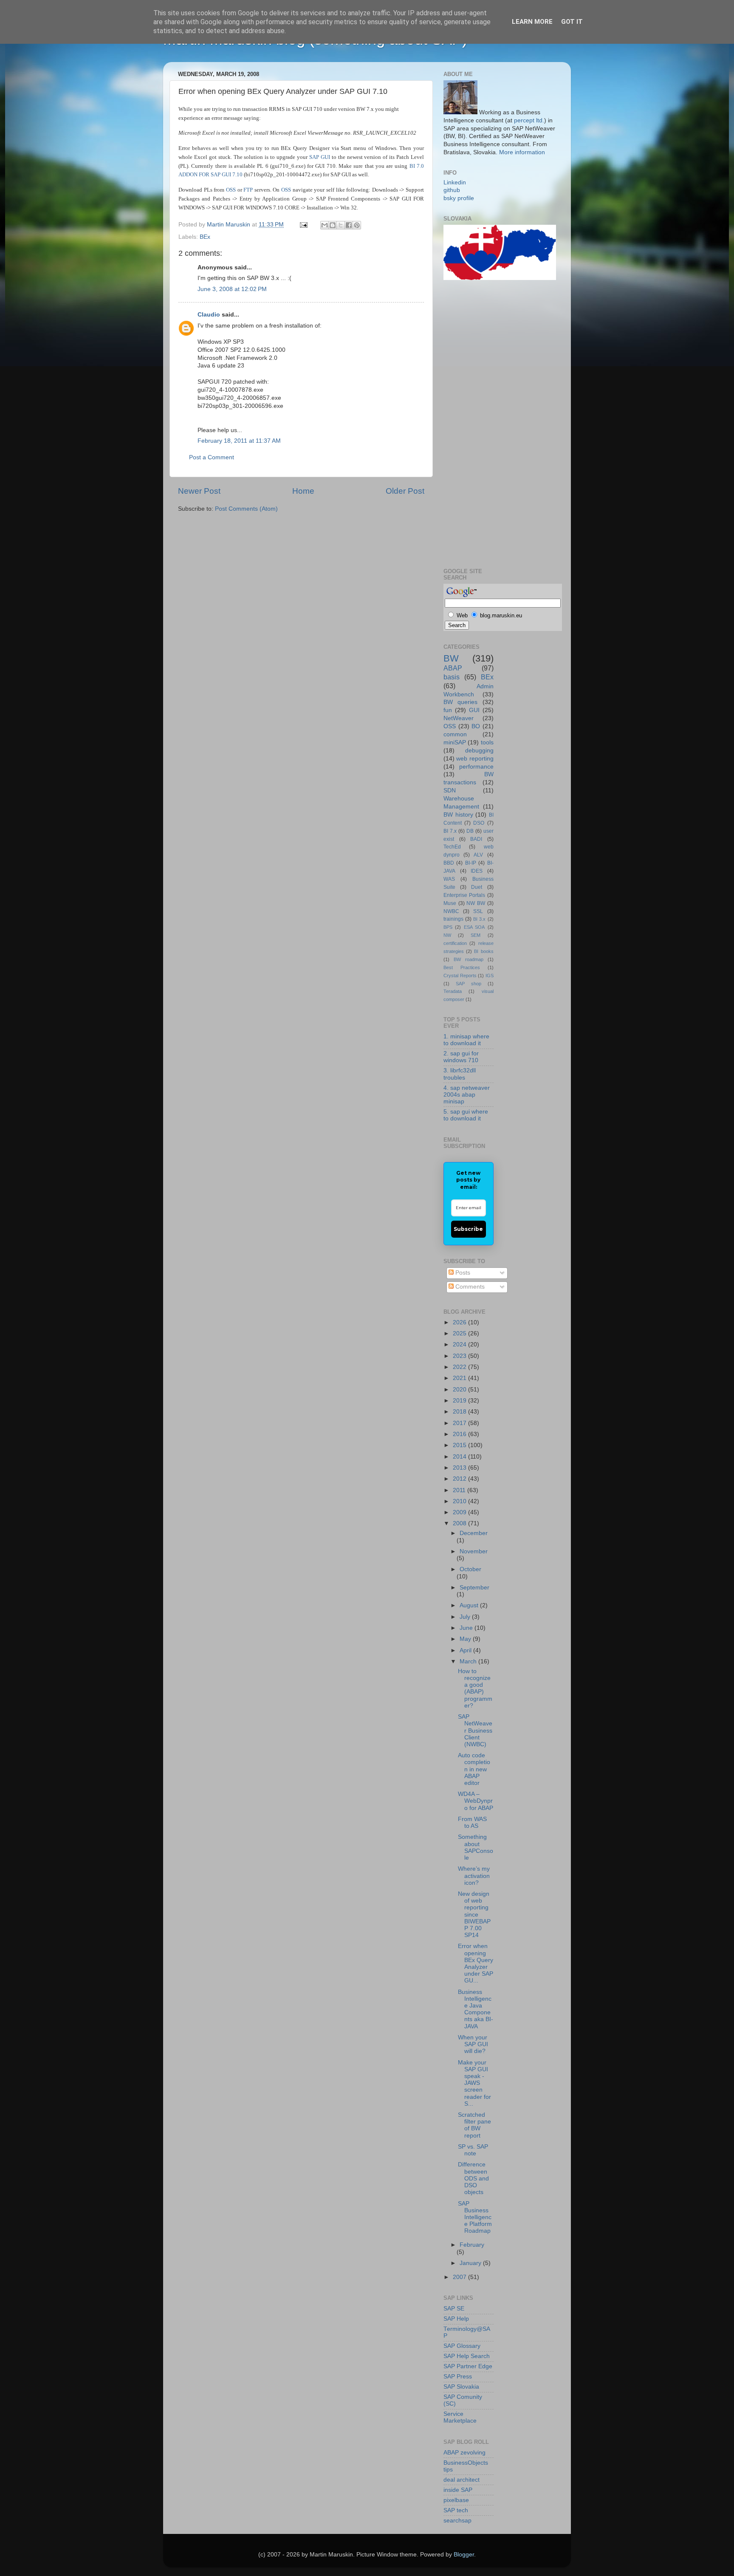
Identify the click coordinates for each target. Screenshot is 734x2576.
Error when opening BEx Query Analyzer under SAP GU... (476, 1963)
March (469, 1661)
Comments (469, 1287)
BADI (476, 839)
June (467, 1628)
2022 (460, 1367)
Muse (450, 903)
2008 (460, 1523)
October (470, 1569)
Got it (572, 22)
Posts (462, 1273)
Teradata (453, 991)
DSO (479, 823)
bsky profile (459, 198)
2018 (460, 1412)
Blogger (464, 2555)
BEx (205, 237)
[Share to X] (341, 225)
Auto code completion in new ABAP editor (474, 1769)
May (466, 1639)
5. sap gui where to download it (466, 1115)
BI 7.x (450, 831)
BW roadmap (469, 959)
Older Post (405, 491)
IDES (477, 871)
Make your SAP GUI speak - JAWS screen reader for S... (474, 2083)
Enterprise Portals (464, 895)
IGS (490, 976)
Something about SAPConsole (476, 1847)
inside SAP (458, 2490)
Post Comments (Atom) (246, 509)
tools (487, 742)
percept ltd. (529, 120)
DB (470, 831)
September (474, 1588)
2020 (460, 1390)
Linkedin (455, 182)
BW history (458, 815)
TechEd (452, 847)
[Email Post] (303, 225)
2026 (460, 1322)
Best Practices (462, 967)
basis (452, 677)
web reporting (475, 759)
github (452, 190)
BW (451, 658)
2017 (460, 1423)
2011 (460, 1490)
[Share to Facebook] (349, 225)
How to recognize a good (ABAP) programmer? (475, 1688)
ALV (478, 855)
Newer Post (199, 491)
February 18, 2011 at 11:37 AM (239, 441)
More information (522, 152)
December (474, 1533)
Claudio (209, 315)
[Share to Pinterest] (357, 225)
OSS (231, 190)
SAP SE (454, 2309)
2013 (460, 1468)
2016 (460, 1434)
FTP (248, 190)
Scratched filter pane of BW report (474, 2125)
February (472, 2245)
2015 (460, 1445)
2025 (460, 1333)
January (471, 2263)
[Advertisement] (477, 423)
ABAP (453, 668)
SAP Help (456, 2319)
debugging (479, 751)
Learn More (532, 22)
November (474, 1551)
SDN (450, 790)
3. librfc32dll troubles (460, 1074)
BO (476, 726)
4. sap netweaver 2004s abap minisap (467, 1095)
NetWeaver (459, 718)
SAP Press (458, 2377)
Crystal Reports (460, 976)
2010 (460, 1501)
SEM (476, 935)
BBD (449, 863)
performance (476, 767)
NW (447, 935)
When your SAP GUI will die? (473, 2044)
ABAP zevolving (464, 2453)
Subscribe (468, 1229)
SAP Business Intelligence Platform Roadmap (475, 2217)
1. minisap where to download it (466, 1040)
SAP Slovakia (461, 2387)
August (470, 1605)
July (466, 1617)
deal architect (462, 2480)
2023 (460, 1356)
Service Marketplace (460, 2417)
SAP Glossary (462, 2346)
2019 (460, 1401)
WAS (449, 879)
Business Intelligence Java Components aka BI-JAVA (476, 2009)
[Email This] (325, 225)
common (455, 734)
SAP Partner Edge (468, 2366)
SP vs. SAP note (473, 2150)
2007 (460, 2277)
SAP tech (456, 2510)
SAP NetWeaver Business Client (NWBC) (475, 1731)
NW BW (476, 903)
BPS (448, 927)
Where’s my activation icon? (474, 1876)
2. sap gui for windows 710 (461, 1057)
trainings (453, 919)
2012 (460, 1479)
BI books (484, 951)
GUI (474, 710)
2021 (460, 1378)
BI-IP (471, 863)
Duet (477, 887)
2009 (460, 1512)
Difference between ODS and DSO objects (473, 2178)
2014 (460, 1457)
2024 (460, 1345)
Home (303, 491)
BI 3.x (479, 919)
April (466, 1650)
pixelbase (456, 2500)
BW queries (460, 702)
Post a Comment (212, 457)
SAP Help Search (467, 2356)
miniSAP (455, 742)
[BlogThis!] (333, 225)
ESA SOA (474, 927)
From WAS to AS (472, 1822)
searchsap (457, 2521)
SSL (478, 911)
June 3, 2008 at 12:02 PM (232, 289)
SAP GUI (320, 157)
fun (448, 710)
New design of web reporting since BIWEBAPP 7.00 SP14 (474, 1914)
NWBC (451, 911)
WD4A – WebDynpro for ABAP (476, 1801)
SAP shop (469, 984)
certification (455, 943)
